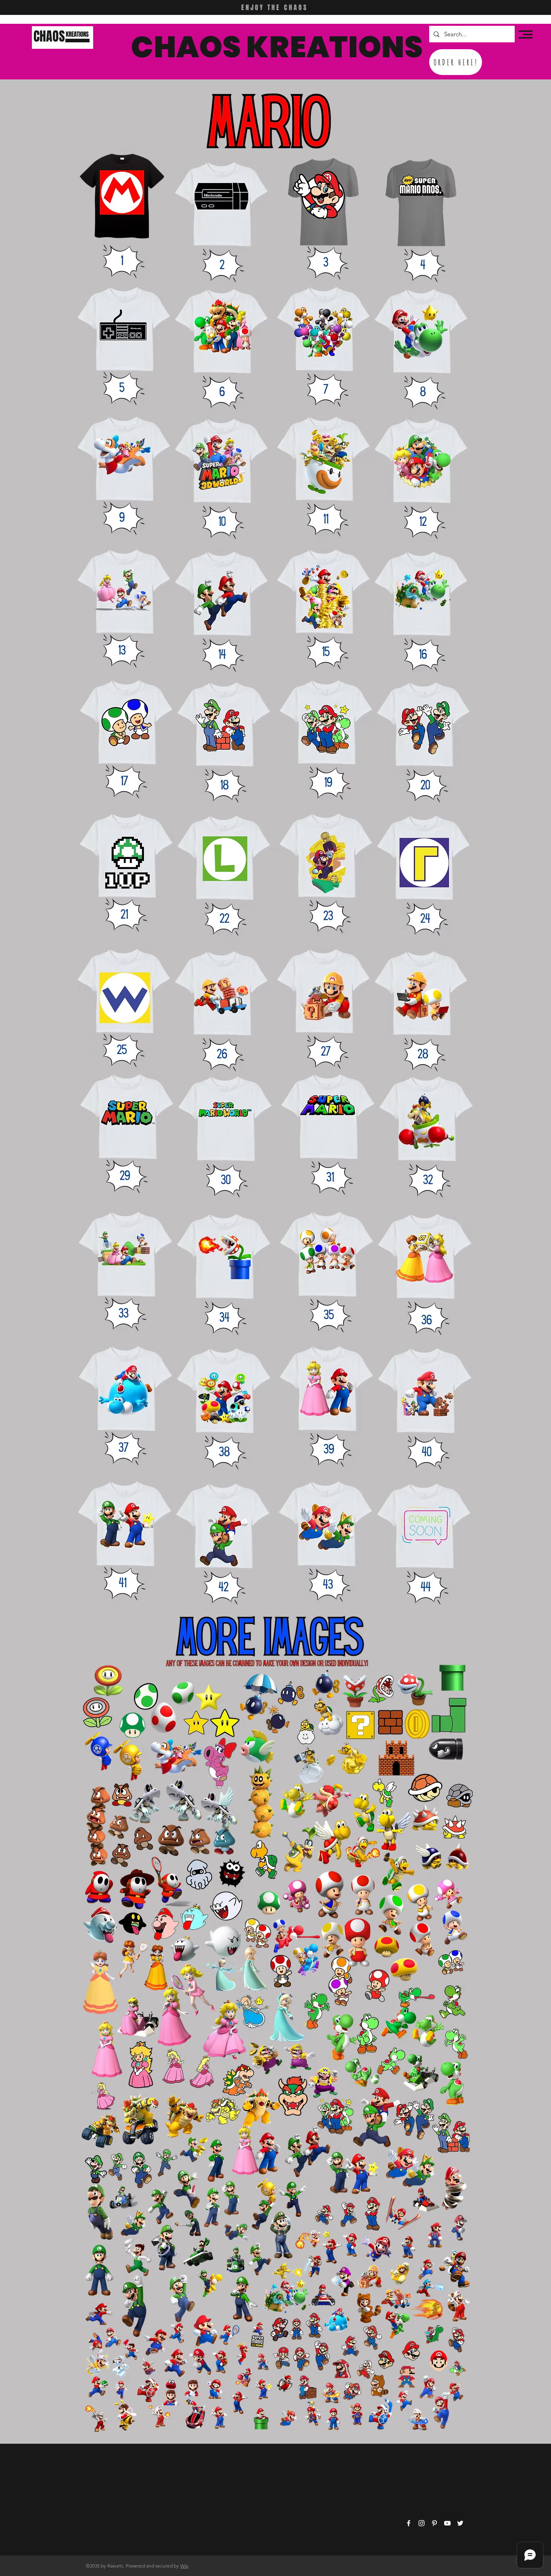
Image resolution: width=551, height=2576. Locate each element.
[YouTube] (447, 2523)
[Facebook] (409, 2523)
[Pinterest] (434, 2523)
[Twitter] (460, 2523)
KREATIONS (77, 34)
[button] (526, 34)
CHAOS (49, 36)
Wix (184, 2566)
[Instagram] (422, 2523)
